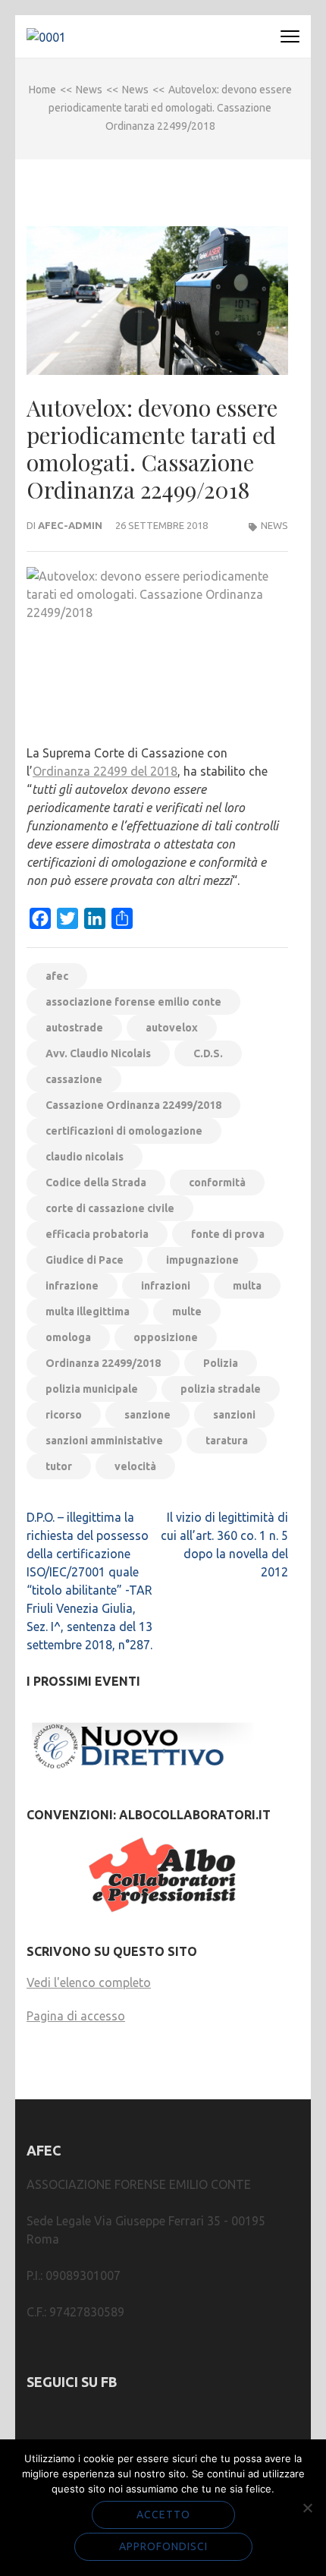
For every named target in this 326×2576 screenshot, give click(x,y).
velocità (135, 1466)
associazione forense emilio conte (133, 1002)
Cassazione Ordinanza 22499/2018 (133, 1105)
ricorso (64, 1415)
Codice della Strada (96, 1183)
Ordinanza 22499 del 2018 (105, 771)
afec (57, 976)
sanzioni (234, 1415)
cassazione (74, 1079)
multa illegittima (88, 1312)
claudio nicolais (85, 1157)
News (274, 525)
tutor (59, 1466)
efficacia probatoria (97, 1234)
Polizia (221, 1363)
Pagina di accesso (76, 2016)
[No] (307, 2508)
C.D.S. (208, 1053)
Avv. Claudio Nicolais (98, 1053)
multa (247, 1286)
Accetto (163, 2515)
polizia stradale (221, 1389)
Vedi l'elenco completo (89, 1982)
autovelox (172, 1028)
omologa (68, 1337)
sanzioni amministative (104, 1441)
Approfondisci (163, 2546)
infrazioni (166, 1286)
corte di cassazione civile (110, 1208)
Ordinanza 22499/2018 (103, 1363)
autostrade (74, 1028)
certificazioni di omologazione (124, 1131)
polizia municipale (92, 1389)
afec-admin (70, 525)
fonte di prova (228, 1234)
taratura (227, 1441)
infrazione (72, 1286)
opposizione (166, 1337)
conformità (217, 1183)
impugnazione (202, 1260)
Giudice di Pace (85, 1260)
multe (187, 1312)
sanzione (147, 1415)
